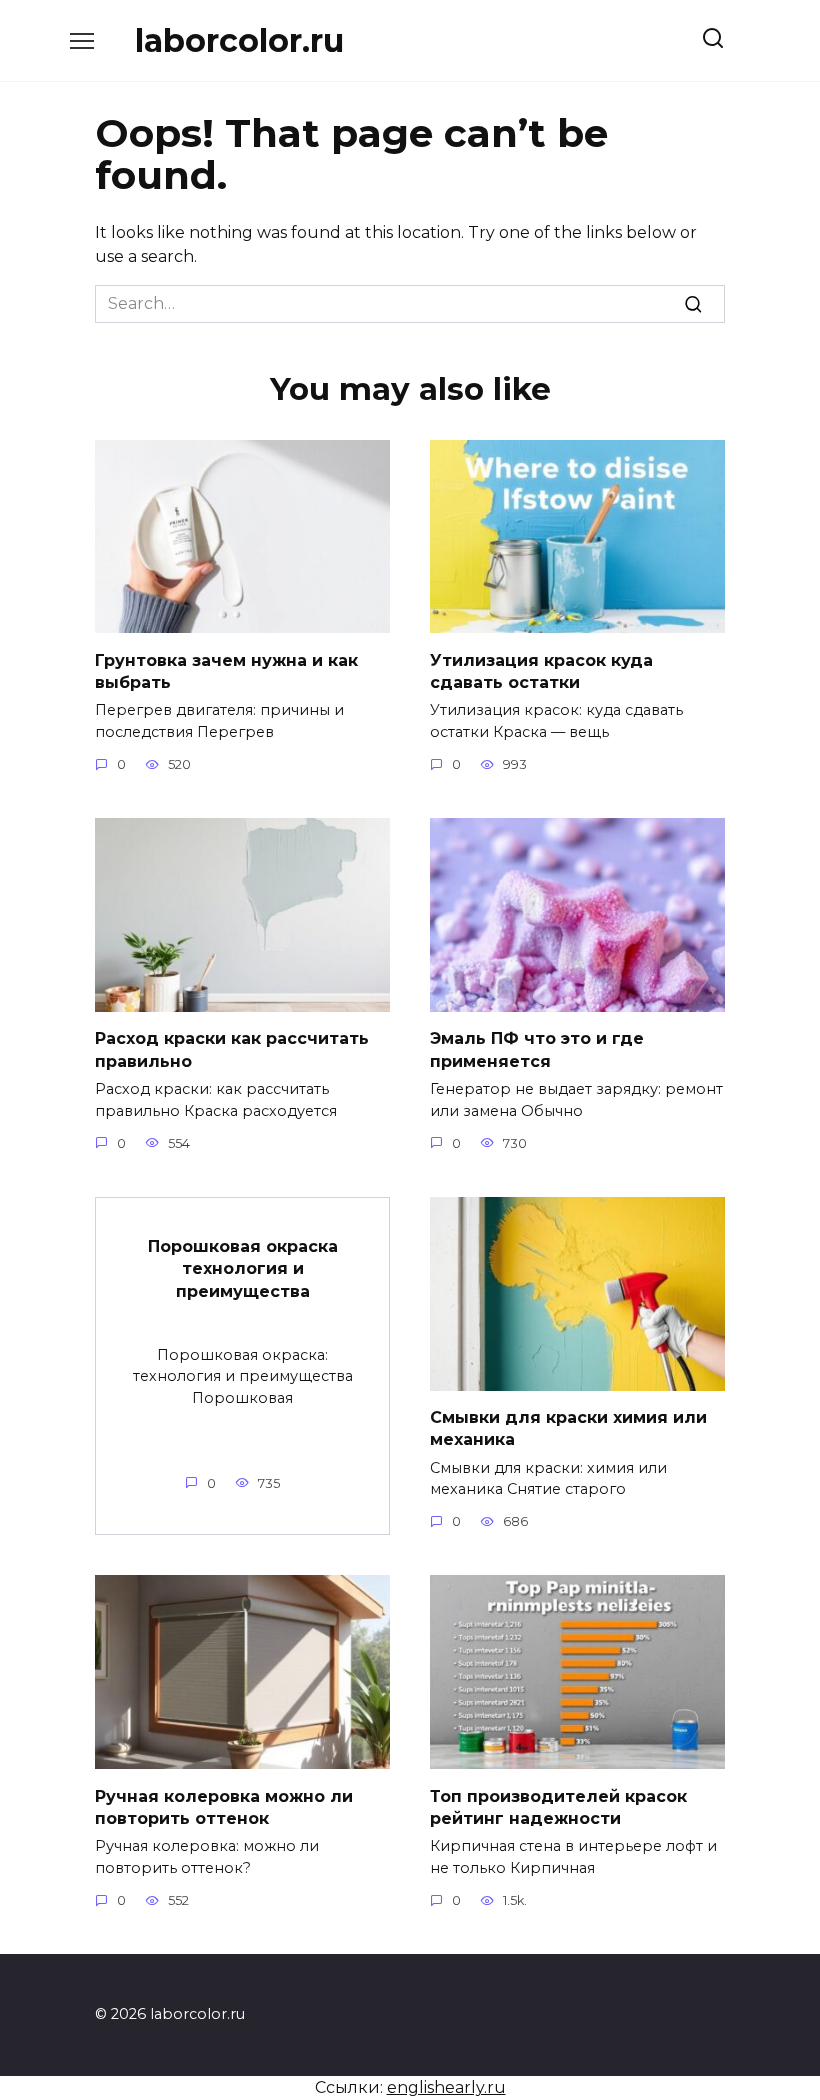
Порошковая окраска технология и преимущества (243, 1269)
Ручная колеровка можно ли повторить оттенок (224, 1806)
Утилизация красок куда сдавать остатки (541, 670)
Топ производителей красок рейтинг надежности (558, 1806)
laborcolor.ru (239, 40)
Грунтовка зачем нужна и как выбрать (226, 670)
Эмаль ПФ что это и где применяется (537, 1049)
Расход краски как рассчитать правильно (232, 1049)
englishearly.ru (446, 2087)
